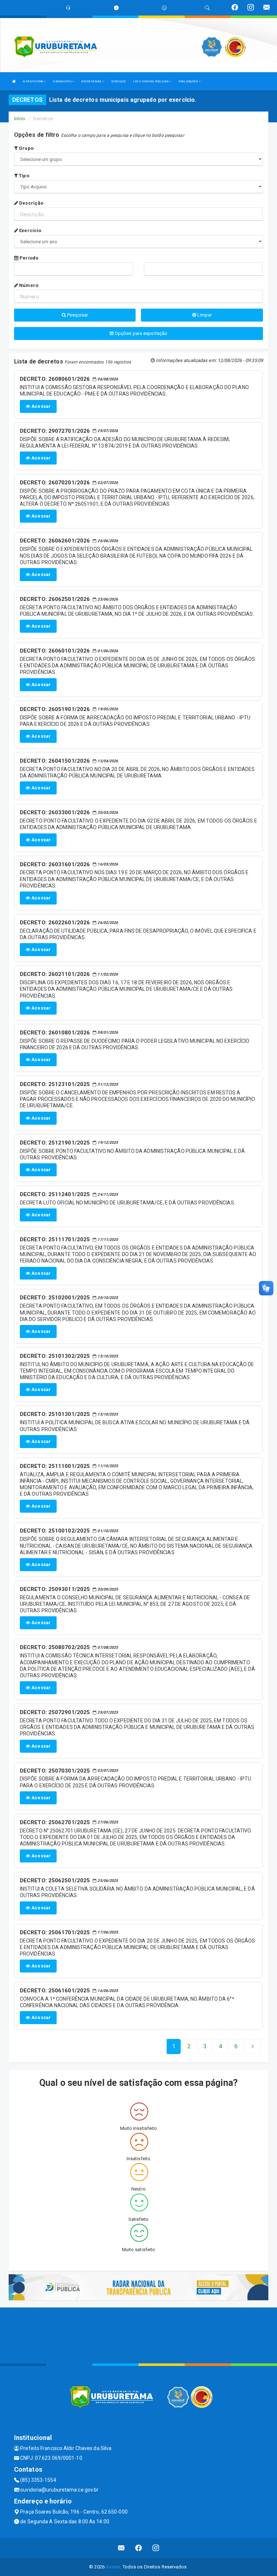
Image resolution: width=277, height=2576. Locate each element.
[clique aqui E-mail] (121, 2548)
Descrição (31, 203)
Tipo (23, 176)
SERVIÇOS (118, 81)
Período (28, 258)
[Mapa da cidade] (138, 2335)
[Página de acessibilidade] (164, 8)
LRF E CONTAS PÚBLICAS (151, 81)
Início (20, 119)
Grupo (26, 148)
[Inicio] (14, 81)
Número (28, 285)
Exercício (30, 230)
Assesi (113, 2567)
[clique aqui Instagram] (156, 2548)
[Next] (253, 2047)
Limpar (204, 315)
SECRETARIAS (92, 81)
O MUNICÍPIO (63, 81)
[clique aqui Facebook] (139, 2548)
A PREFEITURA (33, 81)
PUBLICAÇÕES (189, 81)
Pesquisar (77, 315)
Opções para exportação (140, 333)
